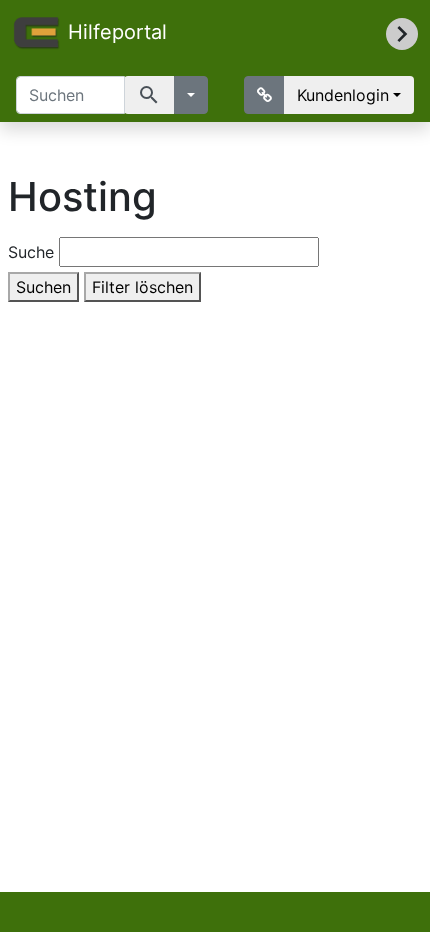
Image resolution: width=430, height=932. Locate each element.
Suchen (43, 287)
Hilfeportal (117, 32)
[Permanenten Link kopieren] (264, 95)
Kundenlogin (343, 95)
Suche (31, 252)
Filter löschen (142, 287)
